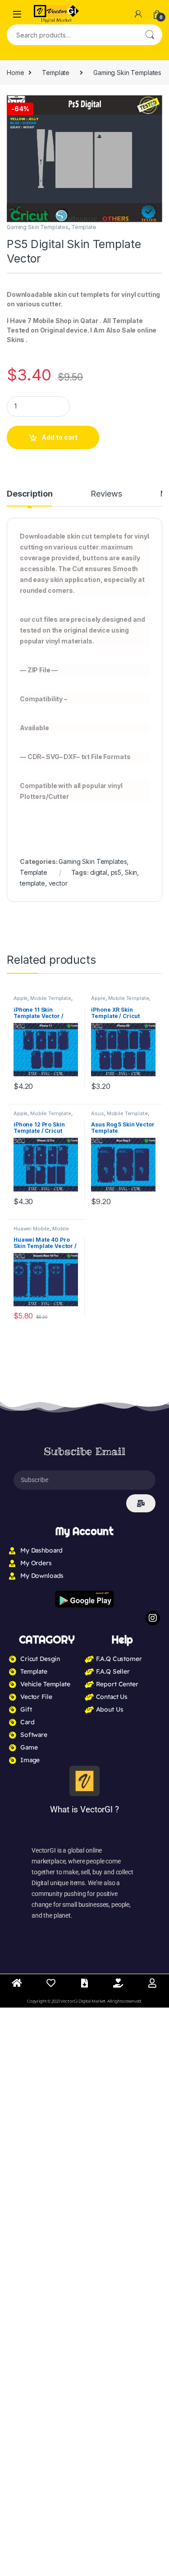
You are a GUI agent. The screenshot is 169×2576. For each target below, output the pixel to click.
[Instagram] (153, 1618)
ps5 (116, 872)
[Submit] (141, 1503)
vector (58, 883)
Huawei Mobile (32, 1229)
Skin (131, 872)
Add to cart (59, 437)
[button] (154, 105)
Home (15, 73)
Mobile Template (51, 998)
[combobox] (72, 35)
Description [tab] (30, 494)
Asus (97, 1113)
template (32, 883)
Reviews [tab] (106, 494)
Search (150, 35)
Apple (21, 998)
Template (56, 73)
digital (99, 872)
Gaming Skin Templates (127, 73)
